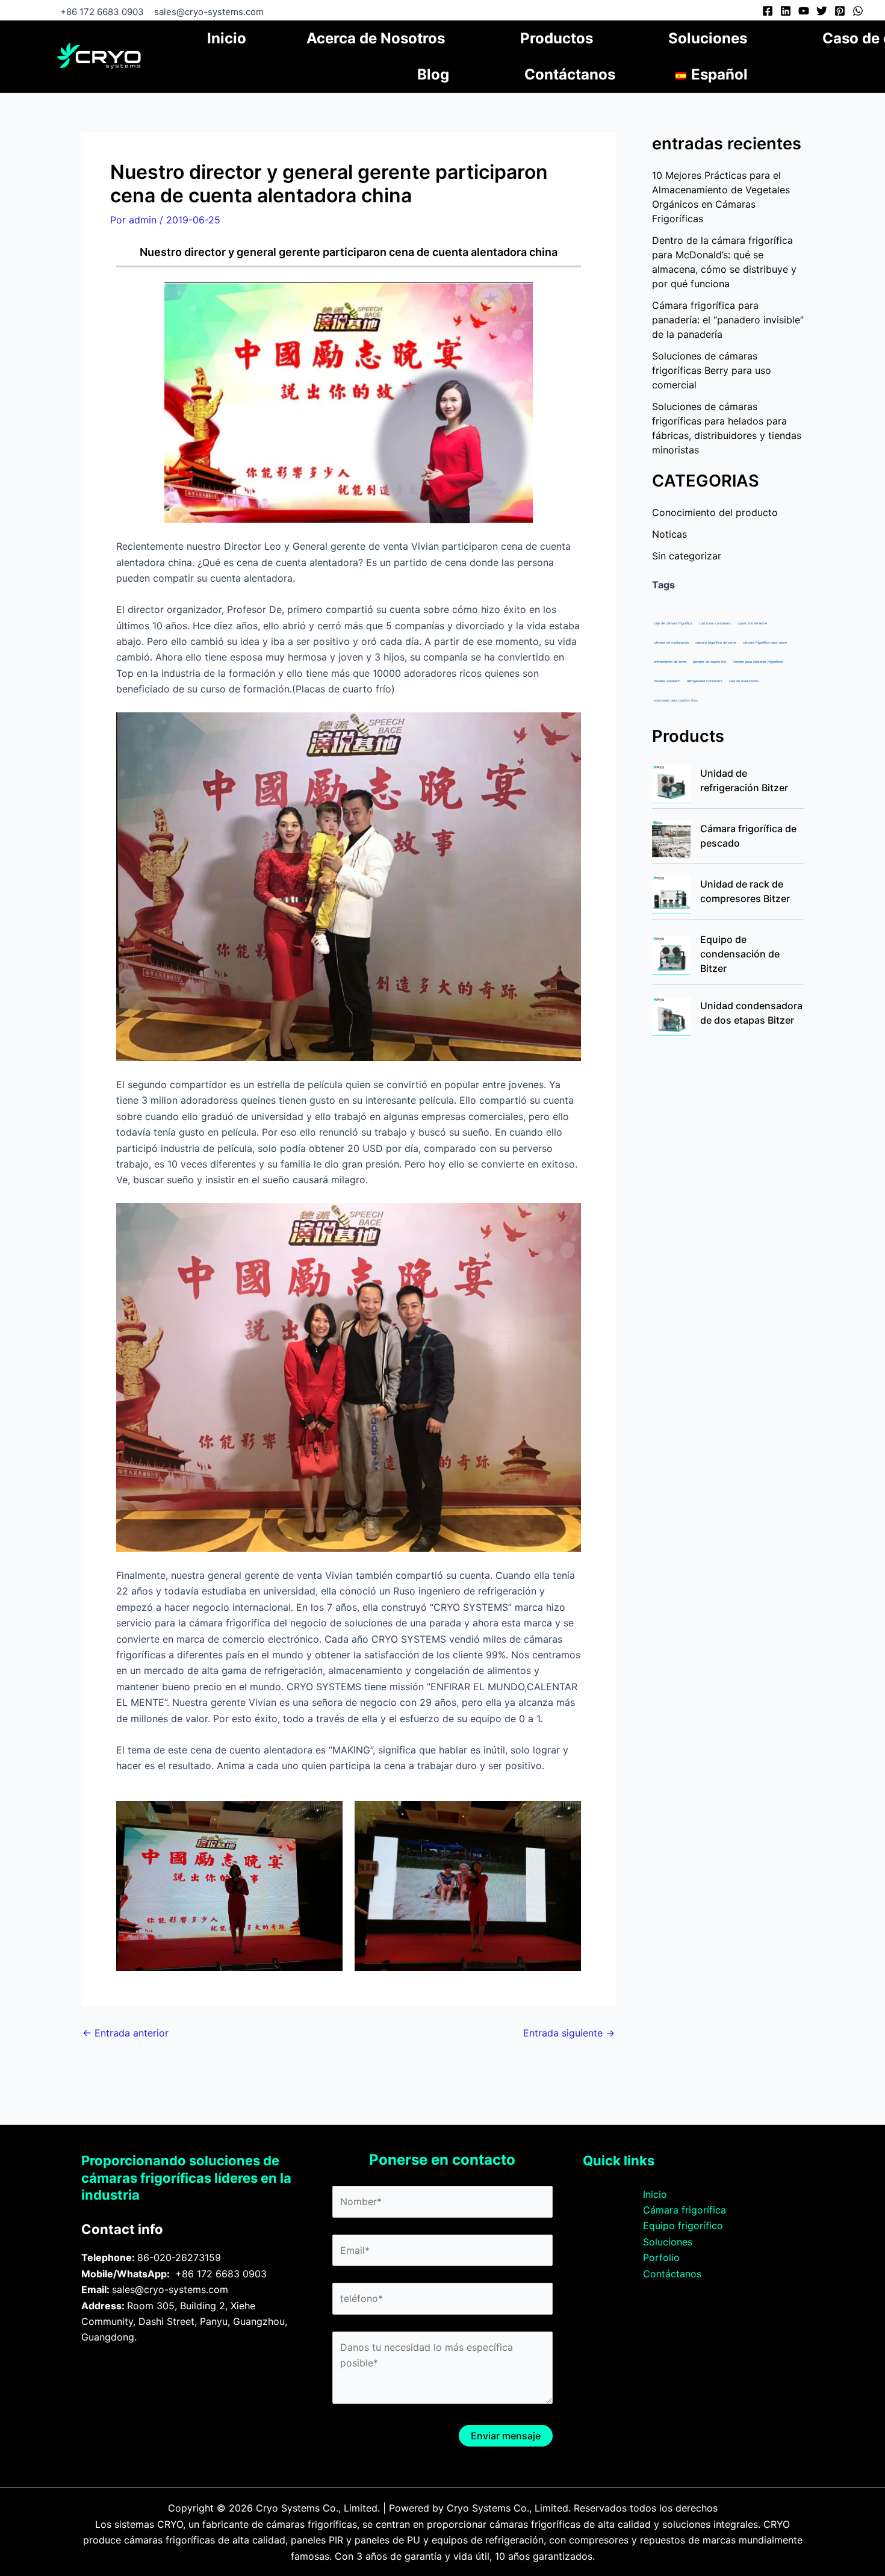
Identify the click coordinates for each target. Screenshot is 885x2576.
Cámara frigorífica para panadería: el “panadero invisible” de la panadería (728, 320)
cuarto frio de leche (752, 623)
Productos (557, 38)
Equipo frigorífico (683, 2226)
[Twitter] (822, 11)
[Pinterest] (840, 11)
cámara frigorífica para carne (765, 642)
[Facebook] (768, 11)
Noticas (669, 534)
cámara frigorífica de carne (716, 642)
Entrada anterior (126, 2033)
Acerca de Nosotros (376, 38)
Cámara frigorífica (685, 2210)
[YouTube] (804, 11)
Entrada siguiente (569, 2033)
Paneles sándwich (667, 681)
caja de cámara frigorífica (673, 623)
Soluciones (708, 38)
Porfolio (661, 2257)
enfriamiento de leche (670, 662)
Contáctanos (570, 74)
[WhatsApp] (858, 11)
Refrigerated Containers (705, 681)
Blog (433, 74)
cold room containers (715, 623)
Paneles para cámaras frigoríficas (758, 662)
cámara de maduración (671, 642)
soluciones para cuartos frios (676, 700)
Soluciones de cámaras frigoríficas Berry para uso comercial (712, 370)
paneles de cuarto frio (710, 662)
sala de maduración (744, 681)
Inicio (227, 38)
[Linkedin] (786, 11)
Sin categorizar (687, 556)
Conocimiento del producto (715, 512)
